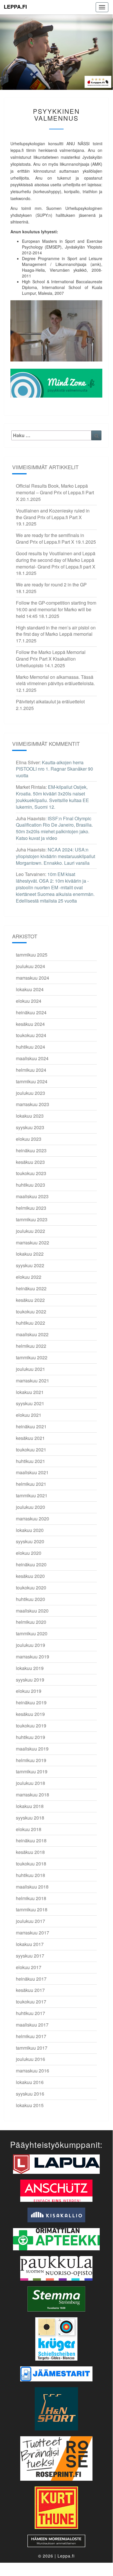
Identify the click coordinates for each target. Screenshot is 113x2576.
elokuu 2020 (29, 1553)
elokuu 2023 (29, 1139)
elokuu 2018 (29, 1829)
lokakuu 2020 (30, 1530)
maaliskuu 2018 (32, 1887)
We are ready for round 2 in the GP (51, 585)
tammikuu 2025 (32, 955)
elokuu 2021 (29, 1415)
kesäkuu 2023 (30, 1162)
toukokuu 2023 (31, 1173)
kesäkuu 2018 (30, 1852)
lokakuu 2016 (30, 2082)
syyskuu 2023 (30, 1127)
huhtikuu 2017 (30, 2013)
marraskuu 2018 (33, 1795)
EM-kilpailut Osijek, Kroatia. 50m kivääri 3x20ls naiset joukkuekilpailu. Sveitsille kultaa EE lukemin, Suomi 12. (52, 797)
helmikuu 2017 (31, 2036)
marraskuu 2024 (33, 978)
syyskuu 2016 (30, 2094)
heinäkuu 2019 (31, 1702)
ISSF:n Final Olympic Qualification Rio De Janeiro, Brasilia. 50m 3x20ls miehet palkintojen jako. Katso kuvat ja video (54, 828)
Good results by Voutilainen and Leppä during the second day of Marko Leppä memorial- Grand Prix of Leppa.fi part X (56, 560)
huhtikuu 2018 (30, 1875)
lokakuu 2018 (30, 1806)
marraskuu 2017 (33, 1933)
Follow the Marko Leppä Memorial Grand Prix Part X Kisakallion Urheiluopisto (51, 659)
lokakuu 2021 (30, 1392)
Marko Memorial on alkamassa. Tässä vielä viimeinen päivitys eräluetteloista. (55, 680)
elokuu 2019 (29, 1691)
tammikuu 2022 (32, 1357)
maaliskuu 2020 (32, 1611)
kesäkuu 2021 (30, 1438)
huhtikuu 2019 (30, 1737)
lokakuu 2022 (30, 1254)
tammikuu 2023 (32, 1219)
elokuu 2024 (29, 1001)
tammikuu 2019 (32, 1771)
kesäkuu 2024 (30, 1024)
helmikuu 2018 (31, 1898)
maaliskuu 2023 (32, 1196)
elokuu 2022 (29, 1277)
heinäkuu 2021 (31, 1426)
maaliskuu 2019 (32, 1749)
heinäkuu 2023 (31, 1150)
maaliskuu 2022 (32, 1334)
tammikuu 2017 (32, 2048)
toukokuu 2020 (31, 1588)
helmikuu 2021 (31, 1484)
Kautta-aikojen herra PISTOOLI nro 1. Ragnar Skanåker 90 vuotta (54, 769)
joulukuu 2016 (30, 2059)
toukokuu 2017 (31, 2002)
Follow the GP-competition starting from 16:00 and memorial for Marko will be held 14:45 (56, 609)
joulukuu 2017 (30, 1921)
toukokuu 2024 (31, 1035)
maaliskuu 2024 (32, 1058)
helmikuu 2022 (31, 1346)
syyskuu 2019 (30, 1680)
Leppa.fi (15, 7)
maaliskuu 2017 (32, 2025)
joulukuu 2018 (30, 1783)
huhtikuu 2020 (30, 1599)
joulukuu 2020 (30, 1507)
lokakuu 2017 (30, 1944)
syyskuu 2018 (30, 1818)
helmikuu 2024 (31, 1070)
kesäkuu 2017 (30, 1990)
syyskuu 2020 (30, 1541)
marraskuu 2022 (33, 1243)
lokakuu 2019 (30, 1668)
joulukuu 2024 (30, 966)
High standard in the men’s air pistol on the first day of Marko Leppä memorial (56, 631)
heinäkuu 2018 (31, 1840)
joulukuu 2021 (30, 1369)
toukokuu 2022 (31, 1312)
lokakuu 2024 (30, 989)
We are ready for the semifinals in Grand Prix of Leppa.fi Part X (50, 538)
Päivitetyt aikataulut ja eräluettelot (50, 701)
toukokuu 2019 (31, 1726)
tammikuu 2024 (32, 1081)
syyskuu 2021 (30, 1403)
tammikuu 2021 (32, 1495)
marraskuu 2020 (33, 1519)
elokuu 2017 (29, 1967)
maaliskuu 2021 (32, 1472)
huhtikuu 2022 (30, 1323)
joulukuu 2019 (30, 1645)
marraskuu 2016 (33, 2071)
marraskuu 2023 (33, 1104)
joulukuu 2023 (30, 1093)
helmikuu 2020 (31, 1622)
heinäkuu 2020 (31, 1564)
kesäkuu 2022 (30, 1300)
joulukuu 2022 (30, 1231)
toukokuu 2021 (31, 1450)
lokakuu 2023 (30, 1116)
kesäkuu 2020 (30, 1576)
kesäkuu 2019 (30, 1714)
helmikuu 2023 (31, 1208)
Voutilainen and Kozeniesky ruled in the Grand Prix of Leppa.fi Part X (53, 514)
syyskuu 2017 (30, 1956)
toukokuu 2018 (31, 1864)
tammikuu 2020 (32, 1633)
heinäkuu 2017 (31, 1979)
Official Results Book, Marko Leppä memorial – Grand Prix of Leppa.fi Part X (55, 492)
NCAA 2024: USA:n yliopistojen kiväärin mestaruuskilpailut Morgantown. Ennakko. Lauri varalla (55, 856)
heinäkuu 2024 (31, 1012)
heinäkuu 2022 (31, 1288)
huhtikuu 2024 (30, 1047)
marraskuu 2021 (33, 1381)
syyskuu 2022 (30, 1265)
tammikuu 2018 (32, 1909)
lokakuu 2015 (30, 2105)
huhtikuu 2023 (30, 1185)
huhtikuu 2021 (30, 1461)
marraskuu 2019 (33, 1657)
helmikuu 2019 (31, 1760)
